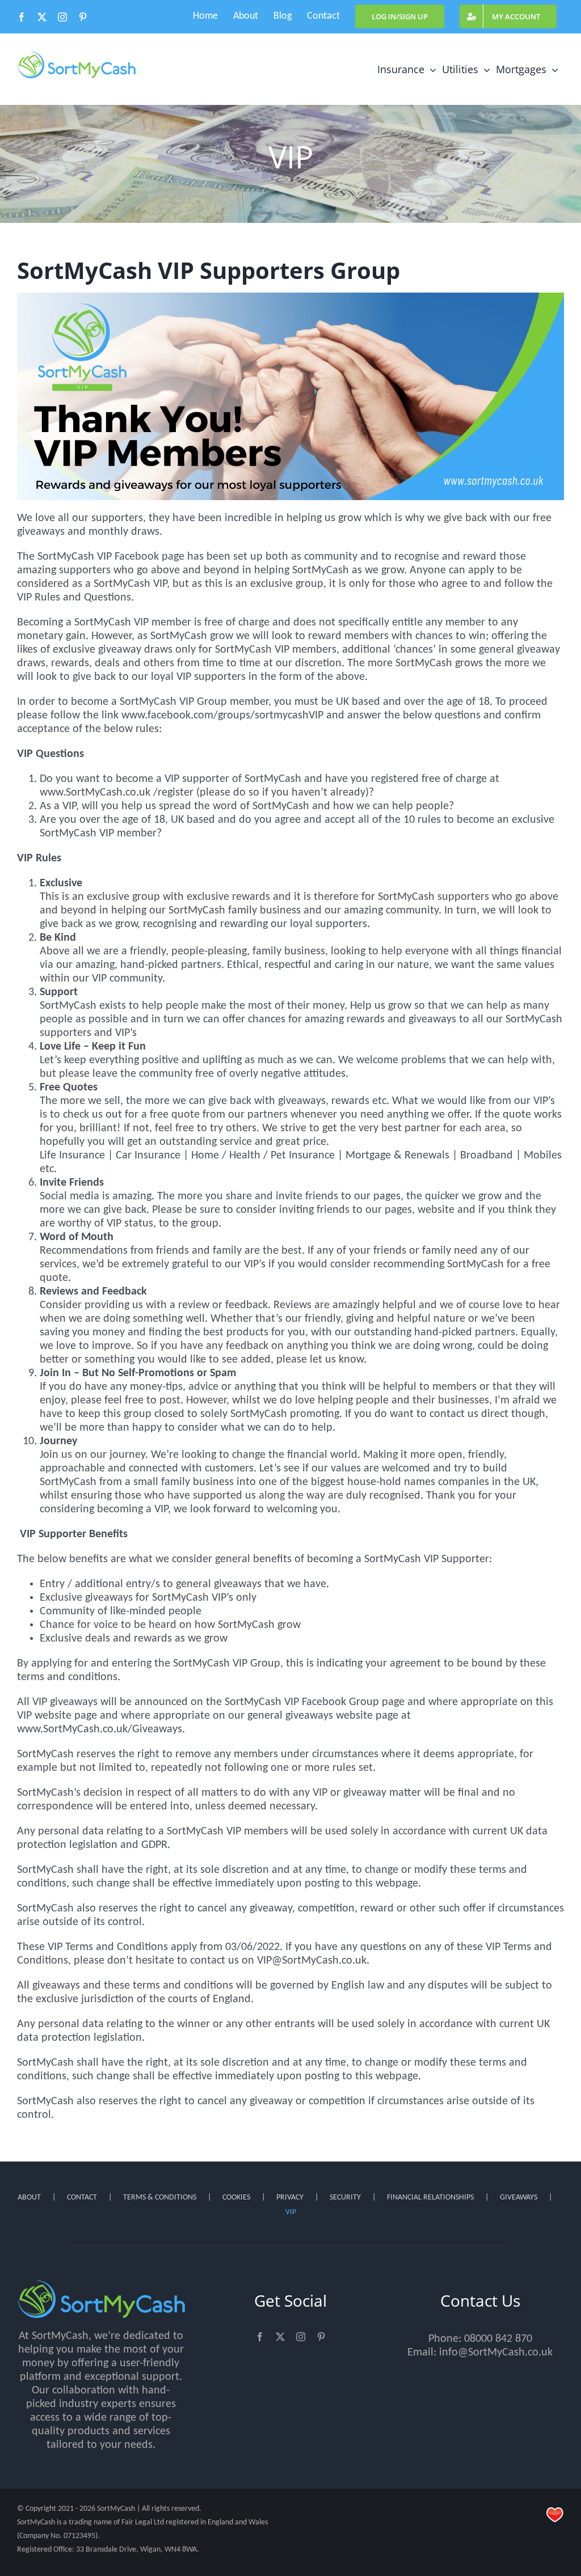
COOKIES (236, 2198)
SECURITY (345, 2198)
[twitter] (280, 2337)
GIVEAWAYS (519, 2198)
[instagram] (301, 2337)
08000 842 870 (498, 2339)
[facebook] (260, 2337)
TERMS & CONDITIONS (160, 2198)
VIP (291, 2212)
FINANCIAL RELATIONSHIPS (430, 2198)
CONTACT (82, 2198)
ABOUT (29, 2198)
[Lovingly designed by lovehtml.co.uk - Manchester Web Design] (555, 2515)
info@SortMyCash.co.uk (496, 2353)
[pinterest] (321, 2337)
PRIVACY (290, 2198)
